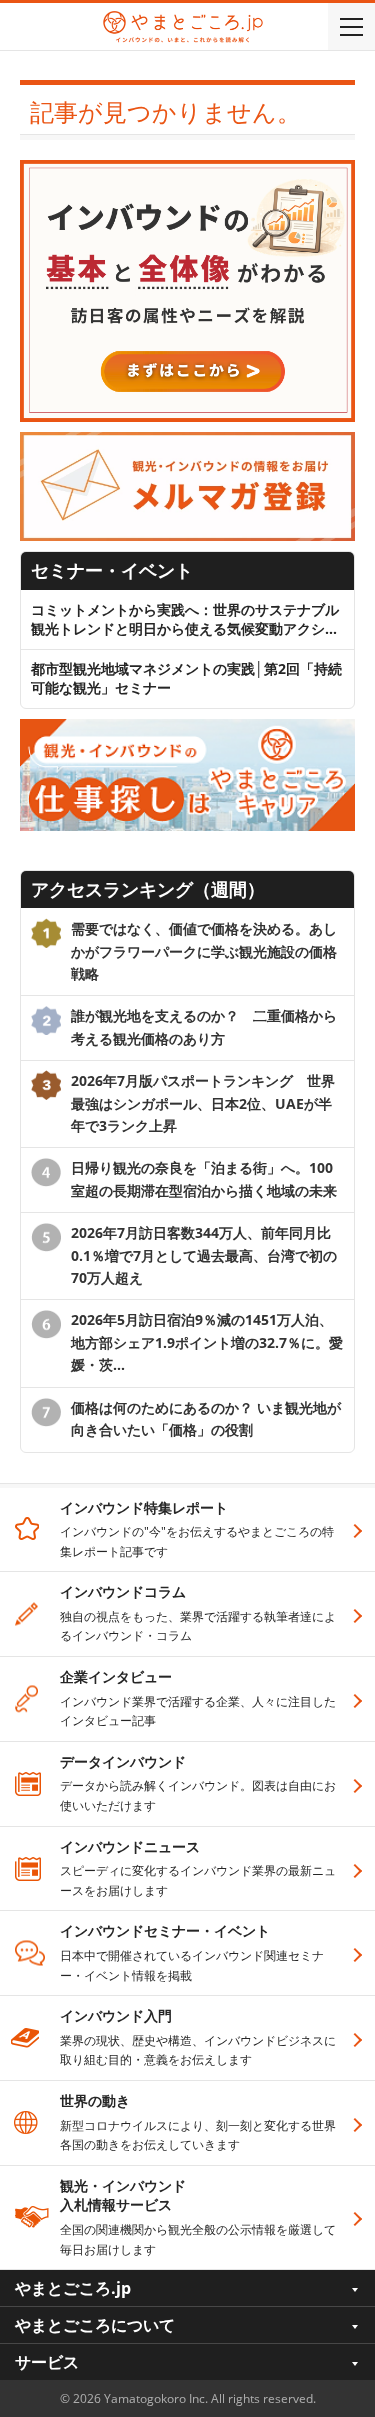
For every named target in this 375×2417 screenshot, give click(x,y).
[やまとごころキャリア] (187, 728)
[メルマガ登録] (187, 441)
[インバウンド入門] (187, 169)
